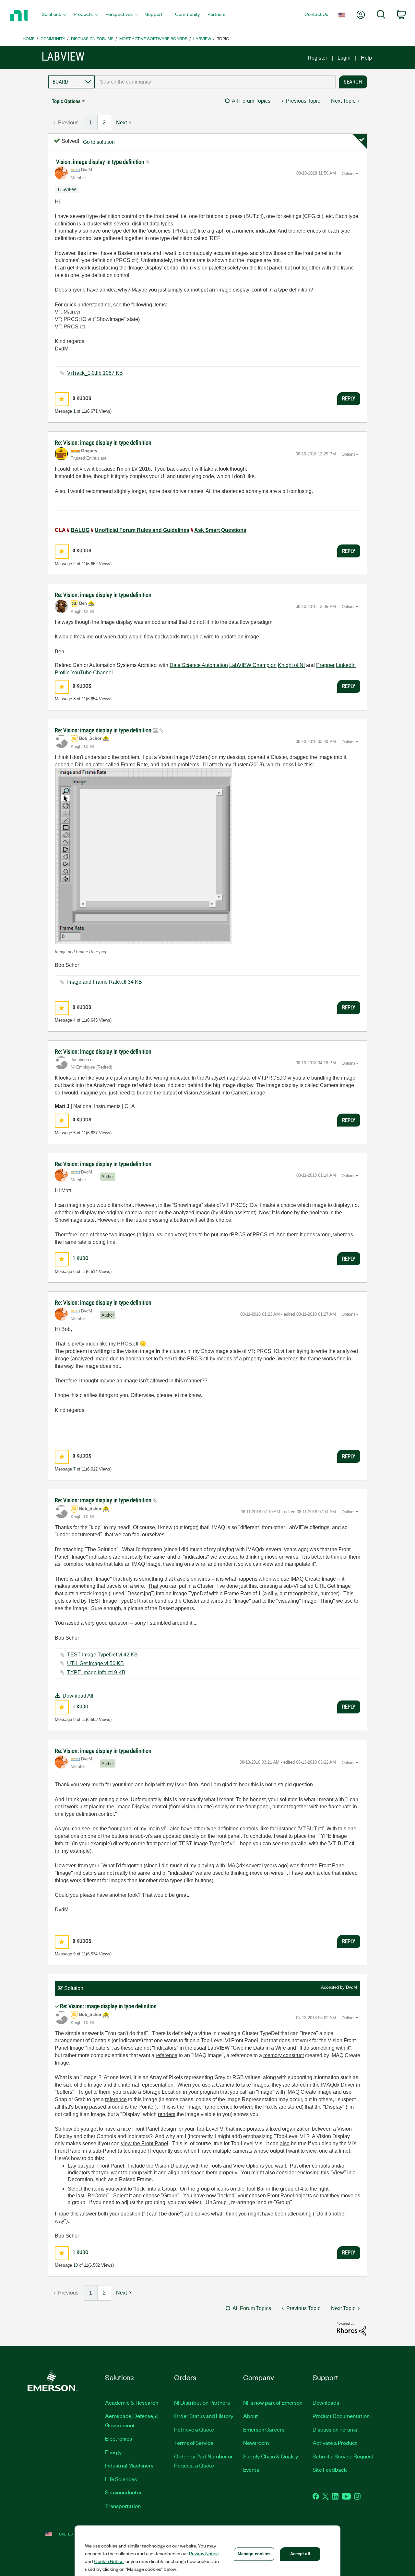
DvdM (351, 1987)
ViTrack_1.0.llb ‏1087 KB (95, 373)
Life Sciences (121, 2479)
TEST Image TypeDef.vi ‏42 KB (102, 1655)
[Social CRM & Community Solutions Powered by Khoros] (351, 2329)
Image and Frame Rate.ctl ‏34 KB (105, 982)
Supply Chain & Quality (271, 2456)
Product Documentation (341, 2416)
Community (53, 38)
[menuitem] (54, 16)
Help (366, 58)
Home (29, 38)
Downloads (326, 2402)
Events (251, 2469)
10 (76, 2265)
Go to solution (99, 142)
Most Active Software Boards (153, 38)
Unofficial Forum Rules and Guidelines (142, 530)
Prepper (325, 665)
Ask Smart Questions (220, 530)
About (251, 2416)
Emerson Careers (264, 2429)
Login (344, 58)
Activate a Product (335, 2443)
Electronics (119, 2438)
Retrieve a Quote (194, 2429)
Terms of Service (194, 2443)
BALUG (80, 530)
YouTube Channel (92, 673)
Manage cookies (254, 2554)
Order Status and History (204, 2416)
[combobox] (215, 82)
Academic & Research (132, 2402)
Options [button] (349, 174)
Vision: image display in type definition (101, 162)
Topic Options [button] (66, 101)
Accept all (300, 2554)
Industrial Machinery (129, 2465)
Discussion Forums (92, 38)
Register (317, 58)
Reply (349, 398)
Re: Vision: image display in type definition (103, 443)
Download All (78, 1696)
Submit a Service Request (343, 2456)
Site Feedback (330, 2469)
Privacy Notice (204, 2553)
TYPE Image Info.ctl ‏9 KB (96, 1672)
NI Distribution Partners (202, 2402)
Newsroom (256, 2443)
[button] (62, 399)
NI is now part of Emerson (273, 2402)
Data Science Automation (199, 665)
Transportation (123, 2506)
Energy (113, 2452)
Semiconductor (123, 2492)
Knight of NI (291, 665)
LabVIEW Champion (253, 665)
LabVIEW (202, 38)
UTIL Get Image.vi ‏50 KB (95, 1663)
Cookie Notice (109, 2561)
